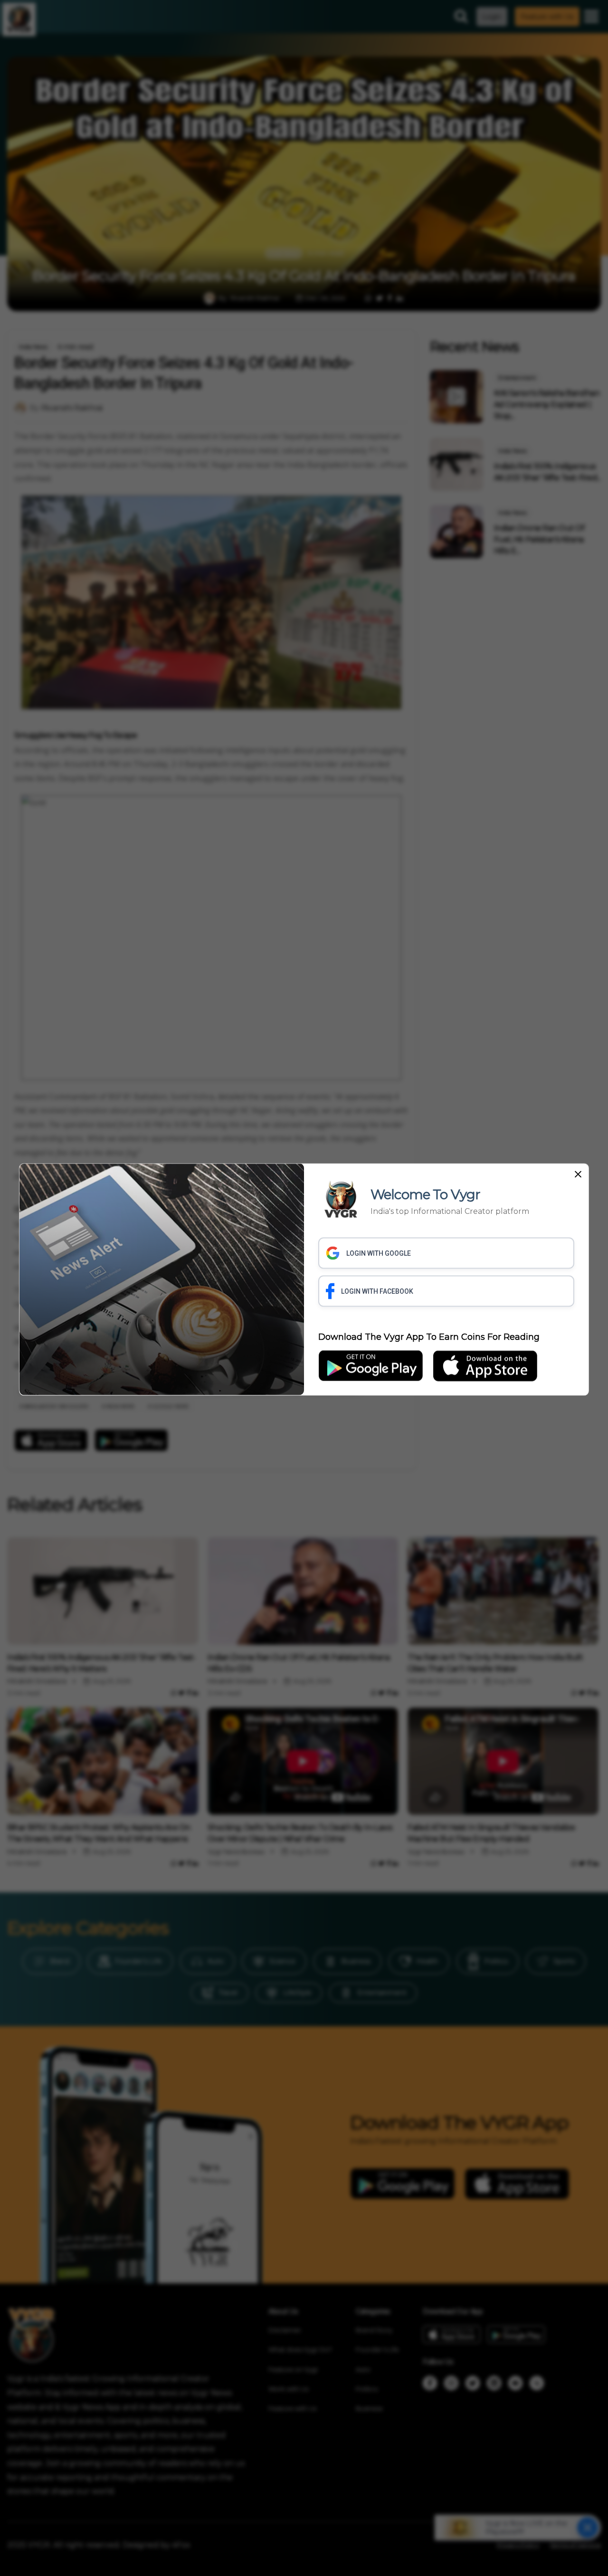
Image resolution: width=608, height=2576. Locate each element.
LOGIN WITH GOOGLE (379, 1253)
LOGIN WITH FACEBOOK (377, 1291)
